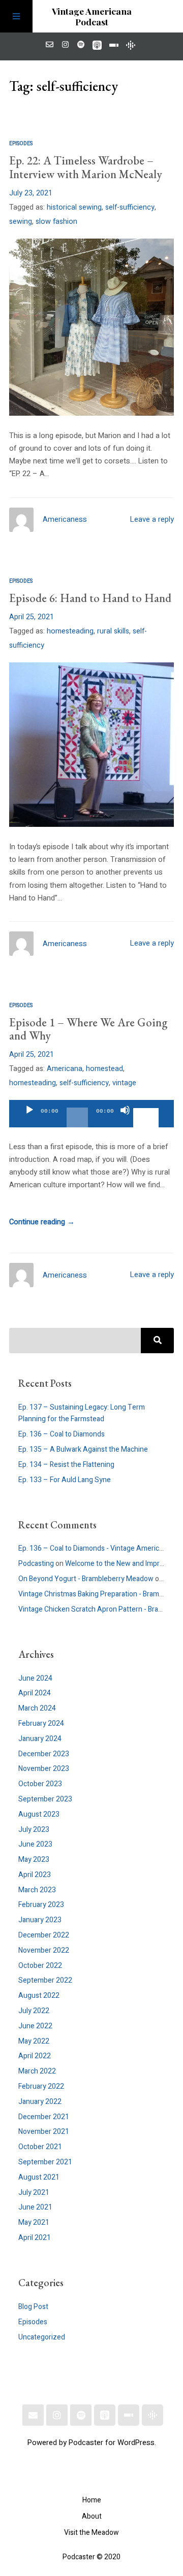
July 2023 (34, 1830)
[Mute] (125, 1119)
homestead (104, 1069)
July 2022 (34, 2011)
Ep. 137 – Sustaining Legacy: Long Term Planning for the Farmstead (82, 1413)
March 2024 (37, 1708)
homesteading (70, 631)
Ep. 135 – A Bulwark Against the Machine (83, 1449)
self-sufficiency (130, 207)
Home (92, 2500)
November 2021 (44, 2132)
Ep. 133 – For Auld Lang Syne (65, 1480)
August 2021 (39, 2177)
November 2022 (44, 1950)
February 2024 (41, 1724)
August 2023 (39, 1814)
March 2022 (37, 2071)
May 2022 (34, 2041)
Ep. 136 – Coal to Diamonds (62, 1434)
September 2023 (45, 1799)
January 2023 (40, 1920)
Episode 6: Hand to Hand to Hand (90, 598)
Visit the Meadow (91, 2533)
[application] (91, 1114)
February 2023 (41, 1905)
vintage (124, 1083)
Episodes (21, 143)
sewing (21, 222)
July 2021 (34, 2193)
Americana (65, 1069)
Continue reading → (42, 1222)
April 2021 (35, 2238)
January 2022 (40, 2102)
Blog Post (33, 2307)
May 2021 (34, 2222)
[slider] (147, 1109)
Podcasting (36, 1564)
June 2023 (35, 1844)
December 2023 (44, 1754)
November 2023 (44, 1769)
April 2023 (35, 1875)
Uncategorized (42, 2337)
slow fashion (56, 222)
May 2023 (34, 1860)
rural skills (113, 631)
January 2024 (40, 1739)
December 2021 (44, 2117)
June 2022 (35, 2026)
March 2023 (37, 1890)
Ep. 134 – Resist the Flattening (66, 1465)
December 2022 (44, 1935)
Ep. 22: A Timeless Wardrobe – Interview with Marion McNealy (86, 167)
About (92, 2516)
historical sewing (74, 207)
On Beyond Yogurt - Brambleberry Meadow (86, 1579)
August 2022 (39, 1996)
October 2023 (40, 1784)
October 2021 (40, 2147)
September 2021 (45, 2162)
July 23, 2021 (31, 193)
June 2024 (35, 1678)
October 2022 (40, 1966)
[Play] (29, 1119)
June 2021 (35, 2207)
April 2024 (35, 1693)
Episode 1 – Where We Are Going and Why (88, 1029)
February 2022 (41, 2086)
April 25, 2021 (32, 617)
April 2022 (35, 2056)
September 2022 (45, 1980)
